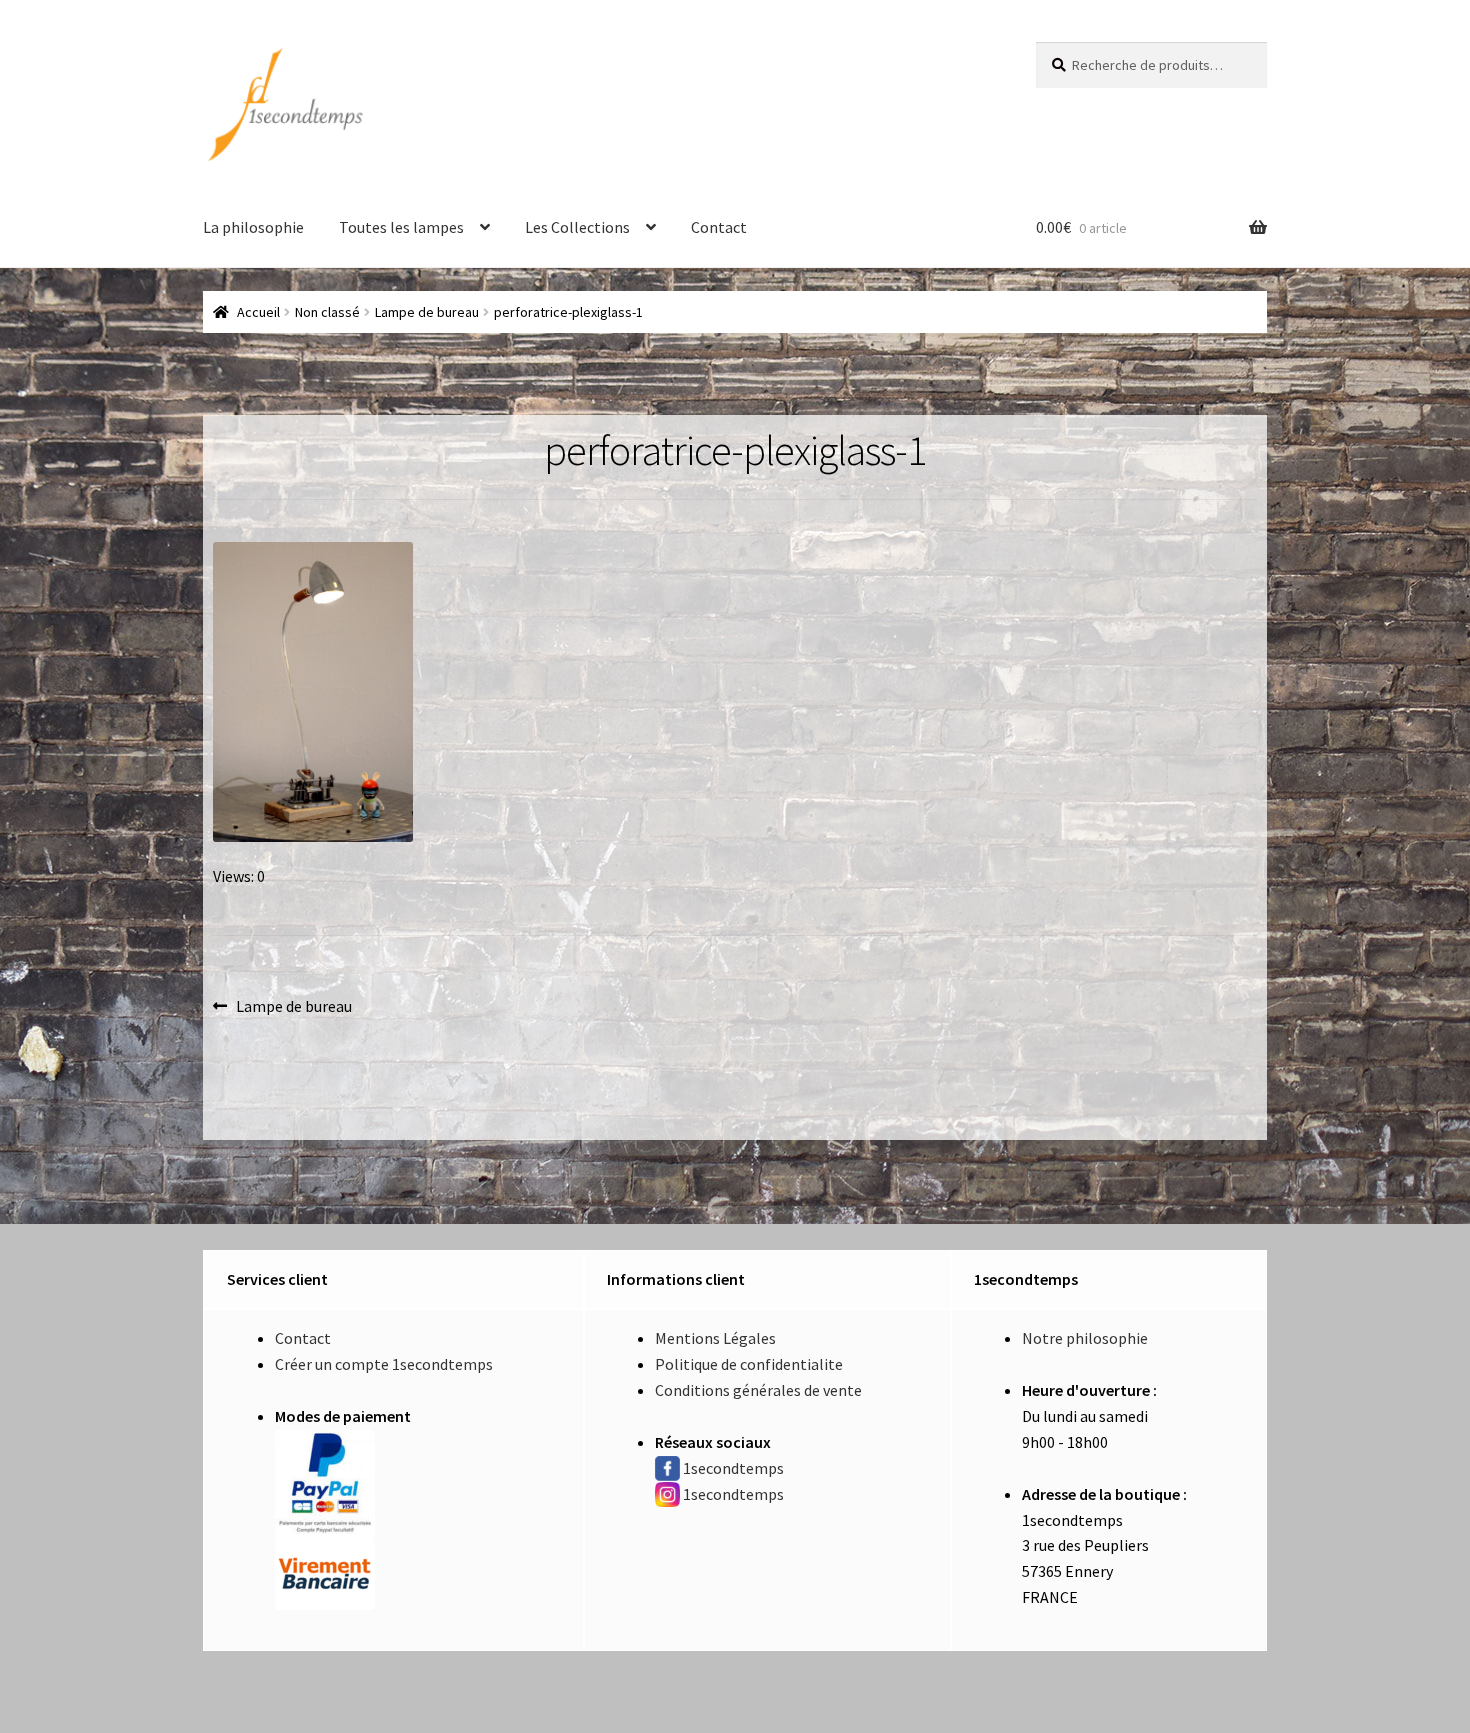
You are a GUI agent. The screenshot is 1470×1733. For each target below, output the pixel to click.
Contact (719, 227)
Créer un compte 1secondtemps (384, 1364)
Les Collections (577, 227)
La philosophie (253, 227)
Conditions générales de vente (758, 1390)
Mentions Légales (715, 1338)
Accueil (258, 312)
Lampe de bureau (427, 312)
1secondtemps (733, 1468)
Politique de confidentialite (749, 1364)
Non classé (327, 312)
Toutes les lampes (401, 227)
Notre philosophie (1085, 1338)
